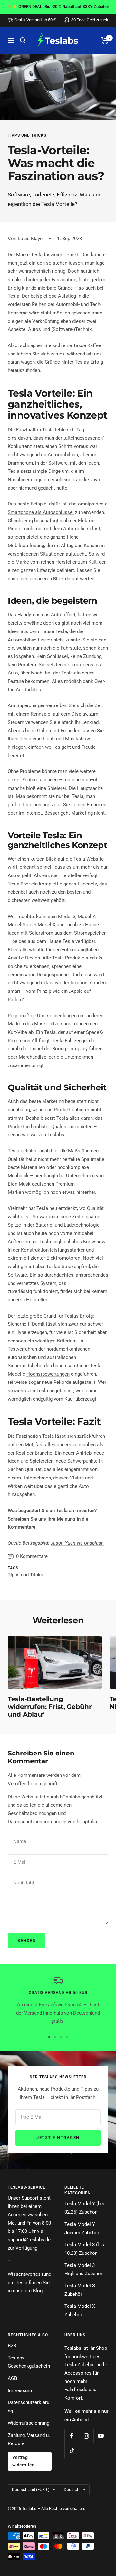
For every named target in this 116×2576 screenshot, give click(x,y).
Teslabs (56, 1135)
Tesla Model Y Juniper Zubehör (82, 2229)
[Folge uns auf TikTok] (72, 2450)
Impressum (20, 2390)
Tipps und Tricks (27, 135)
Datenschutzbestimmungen (37, 1822)
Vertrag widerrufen (23, 2461)
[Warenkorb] (105, 40)
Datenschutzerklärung (29, 2407)
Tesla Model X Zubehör (80, 2310)
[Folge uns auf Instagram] (86, 2436)
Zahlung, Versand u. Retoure (29, 2440)
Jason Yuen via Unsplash (77, 1543)
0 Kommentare (32, 1556)
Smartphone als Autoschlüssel (41, 512)
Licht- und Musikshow (66, 739)
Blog (38, 2291)
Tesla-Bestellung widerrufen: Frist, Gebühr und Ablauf (50, 1707)
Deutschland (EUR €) (31, 2490)
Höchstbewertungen (48, 1374)
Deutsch (72, 2490)
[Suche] (23, 40)
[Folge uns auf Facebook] (72, 2436)
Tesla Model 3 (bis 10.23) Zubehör (84, 2249)
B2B (12, 2346)
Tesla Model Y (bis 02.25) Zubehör (84, 2208)
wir (90, 354)
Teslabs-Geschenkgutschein (29, 2362)
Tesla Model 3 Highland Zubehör (83, 2270)
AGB (12, 2378)
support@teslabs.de (29, 2240)
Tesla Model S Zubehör (80, 2290)
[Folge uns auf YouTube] (101, 2436)
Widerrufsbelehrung (29, 2423)
